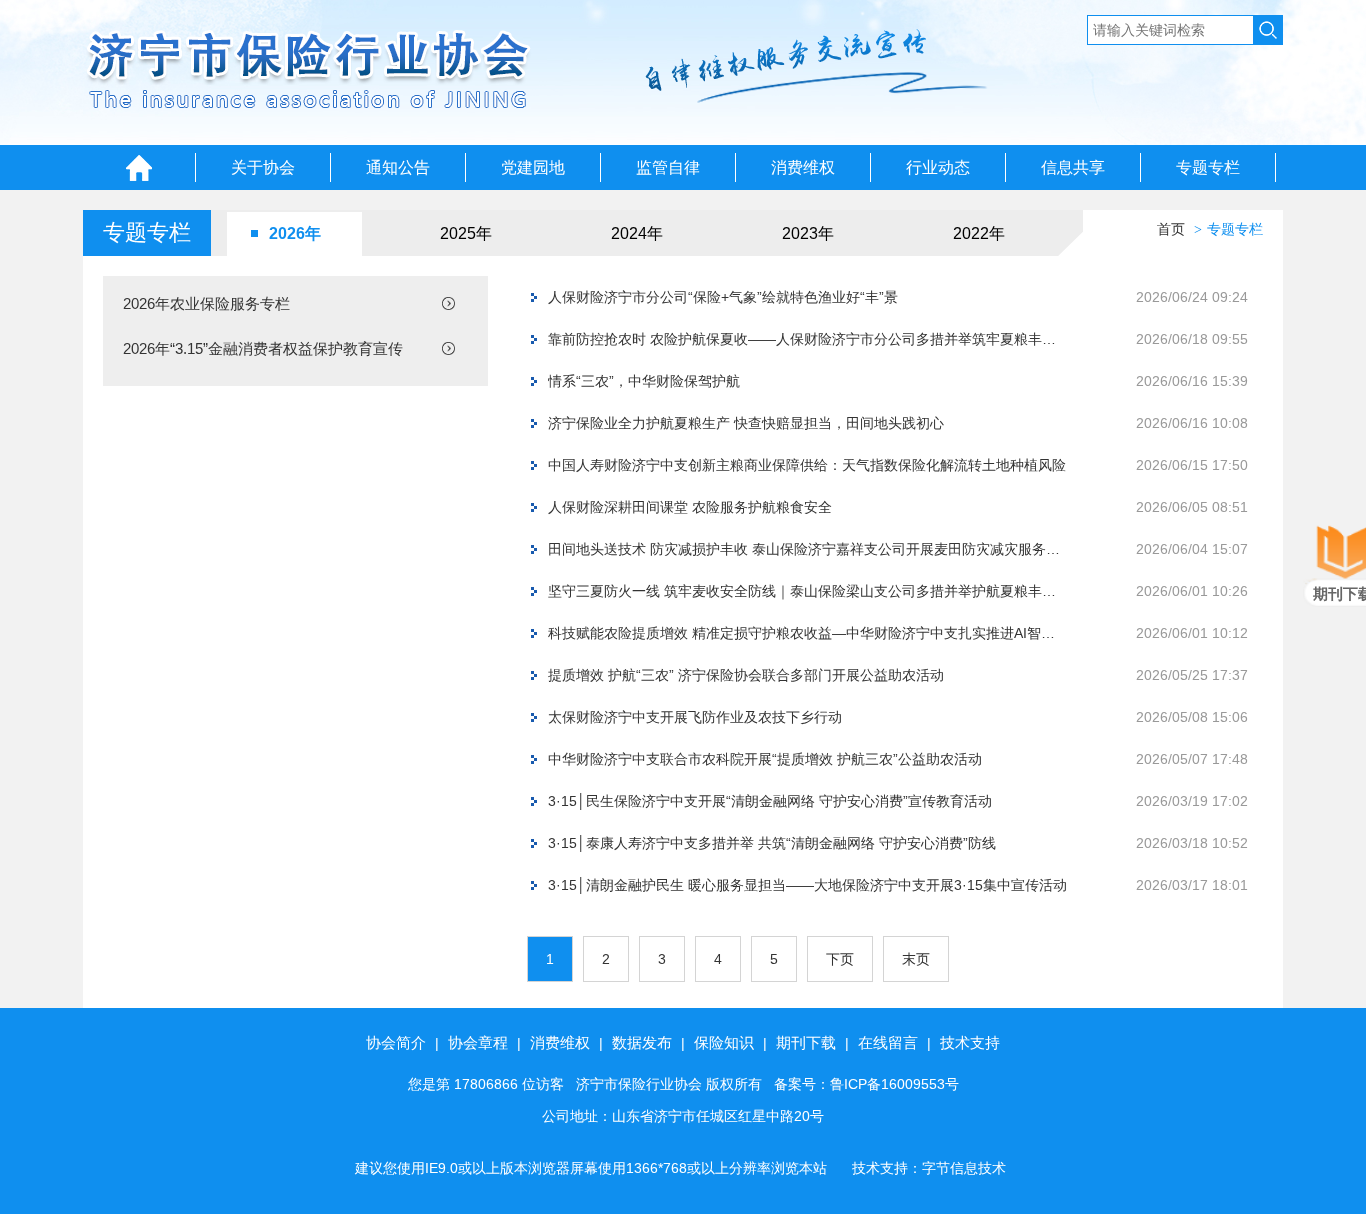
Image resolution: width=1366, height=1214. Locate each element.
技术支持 (970, 1042)
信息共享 (1073, 167)
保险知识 (724, 1042)
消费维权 (803, 167)
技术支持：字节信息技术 (929, 1168)
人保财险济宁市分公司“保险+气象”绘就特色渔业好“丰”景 (723, 297)
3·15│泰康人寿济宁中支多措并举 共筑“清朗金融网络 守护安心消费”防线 (772, 843)
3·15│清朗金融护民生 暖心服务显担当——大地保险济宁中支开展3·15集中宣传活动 (807, 885)
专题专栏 (1208, 167)
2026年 (295, 233)
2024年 (637, 233)
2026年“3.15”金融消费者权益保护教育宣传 (263, 348)
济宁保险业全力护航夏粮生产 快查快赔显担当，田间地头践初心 (746, 423)
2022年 (979, 233)
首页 (1171, 229)
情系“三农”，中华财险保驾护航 (644, 381)
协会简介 (396, 1042)
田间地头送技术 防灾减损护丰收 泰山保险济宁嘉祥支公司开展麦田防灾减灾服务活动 (808, 549)
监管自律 (668, 167)
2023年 (808, 233)
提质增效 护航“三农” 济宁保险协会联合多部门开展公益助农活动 (746, 675)
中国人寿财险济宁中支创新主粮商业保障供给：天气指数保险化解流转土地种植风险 (807, 465)
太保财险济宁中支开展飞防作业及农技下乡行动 (695, 717)
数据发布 (642, 1042)
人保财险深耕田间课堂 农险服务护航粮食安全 (690, 507)
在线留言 (888, 1042)
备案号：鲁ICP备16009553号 (866, 1084)
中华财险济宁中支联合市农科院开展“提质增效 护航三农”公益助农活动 (765, 759)
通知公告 (398, 167)
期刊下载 (806, 1042)
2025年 (466, 233)
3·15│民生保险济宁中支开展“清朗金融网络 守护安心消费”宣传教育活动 (770, 801)
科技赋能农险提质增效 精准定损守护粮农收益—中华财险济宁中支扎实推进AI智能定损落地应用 (808, 633)
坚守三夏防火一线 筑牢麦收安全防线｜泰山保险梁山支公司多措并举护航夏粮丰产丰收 (808, 591)
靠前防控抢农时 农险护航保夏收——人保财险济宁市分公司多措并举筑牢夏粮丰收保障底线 (808, 339)
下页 (840, 959)
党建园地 (533, 167)
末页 (916, 959)
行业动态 (938, 167)
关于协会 (263, 167)
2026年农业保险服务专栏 (206, 303)
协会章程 (478, 1042)
